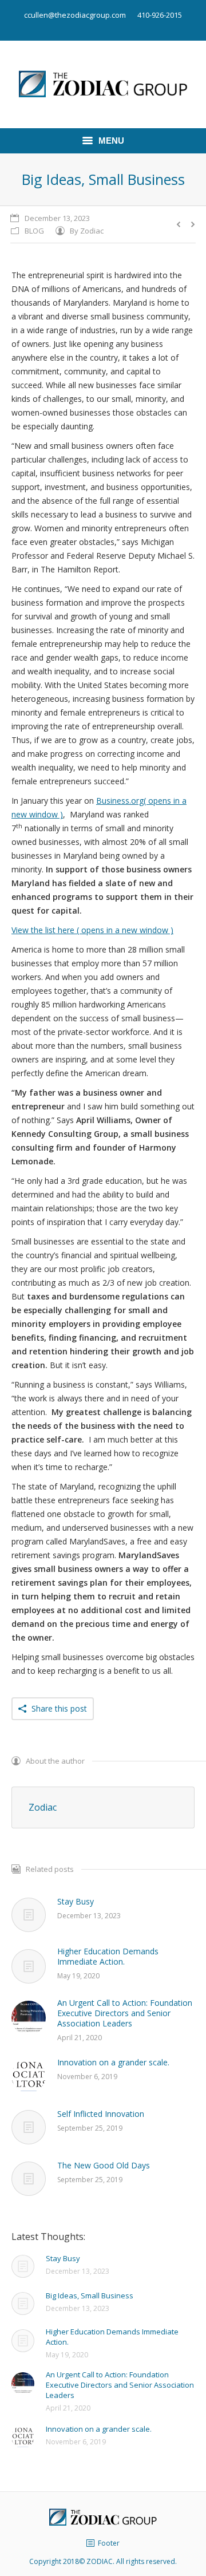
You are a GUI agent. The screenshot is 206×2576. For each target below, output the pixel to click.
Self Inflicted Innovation (101, 2114)
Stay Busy (76, 1902)
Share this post (59, 1708)
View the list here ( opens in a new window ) (92, 930)
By (87, 231)
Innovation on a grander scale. (113, 2063)
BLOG (34, 231)
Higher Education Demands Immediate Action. (108, 1957)
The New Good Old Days (104, 2166)
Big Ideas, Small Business (90, 2296)
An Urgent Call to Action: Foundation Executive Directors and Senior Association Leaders (125, 2013)
